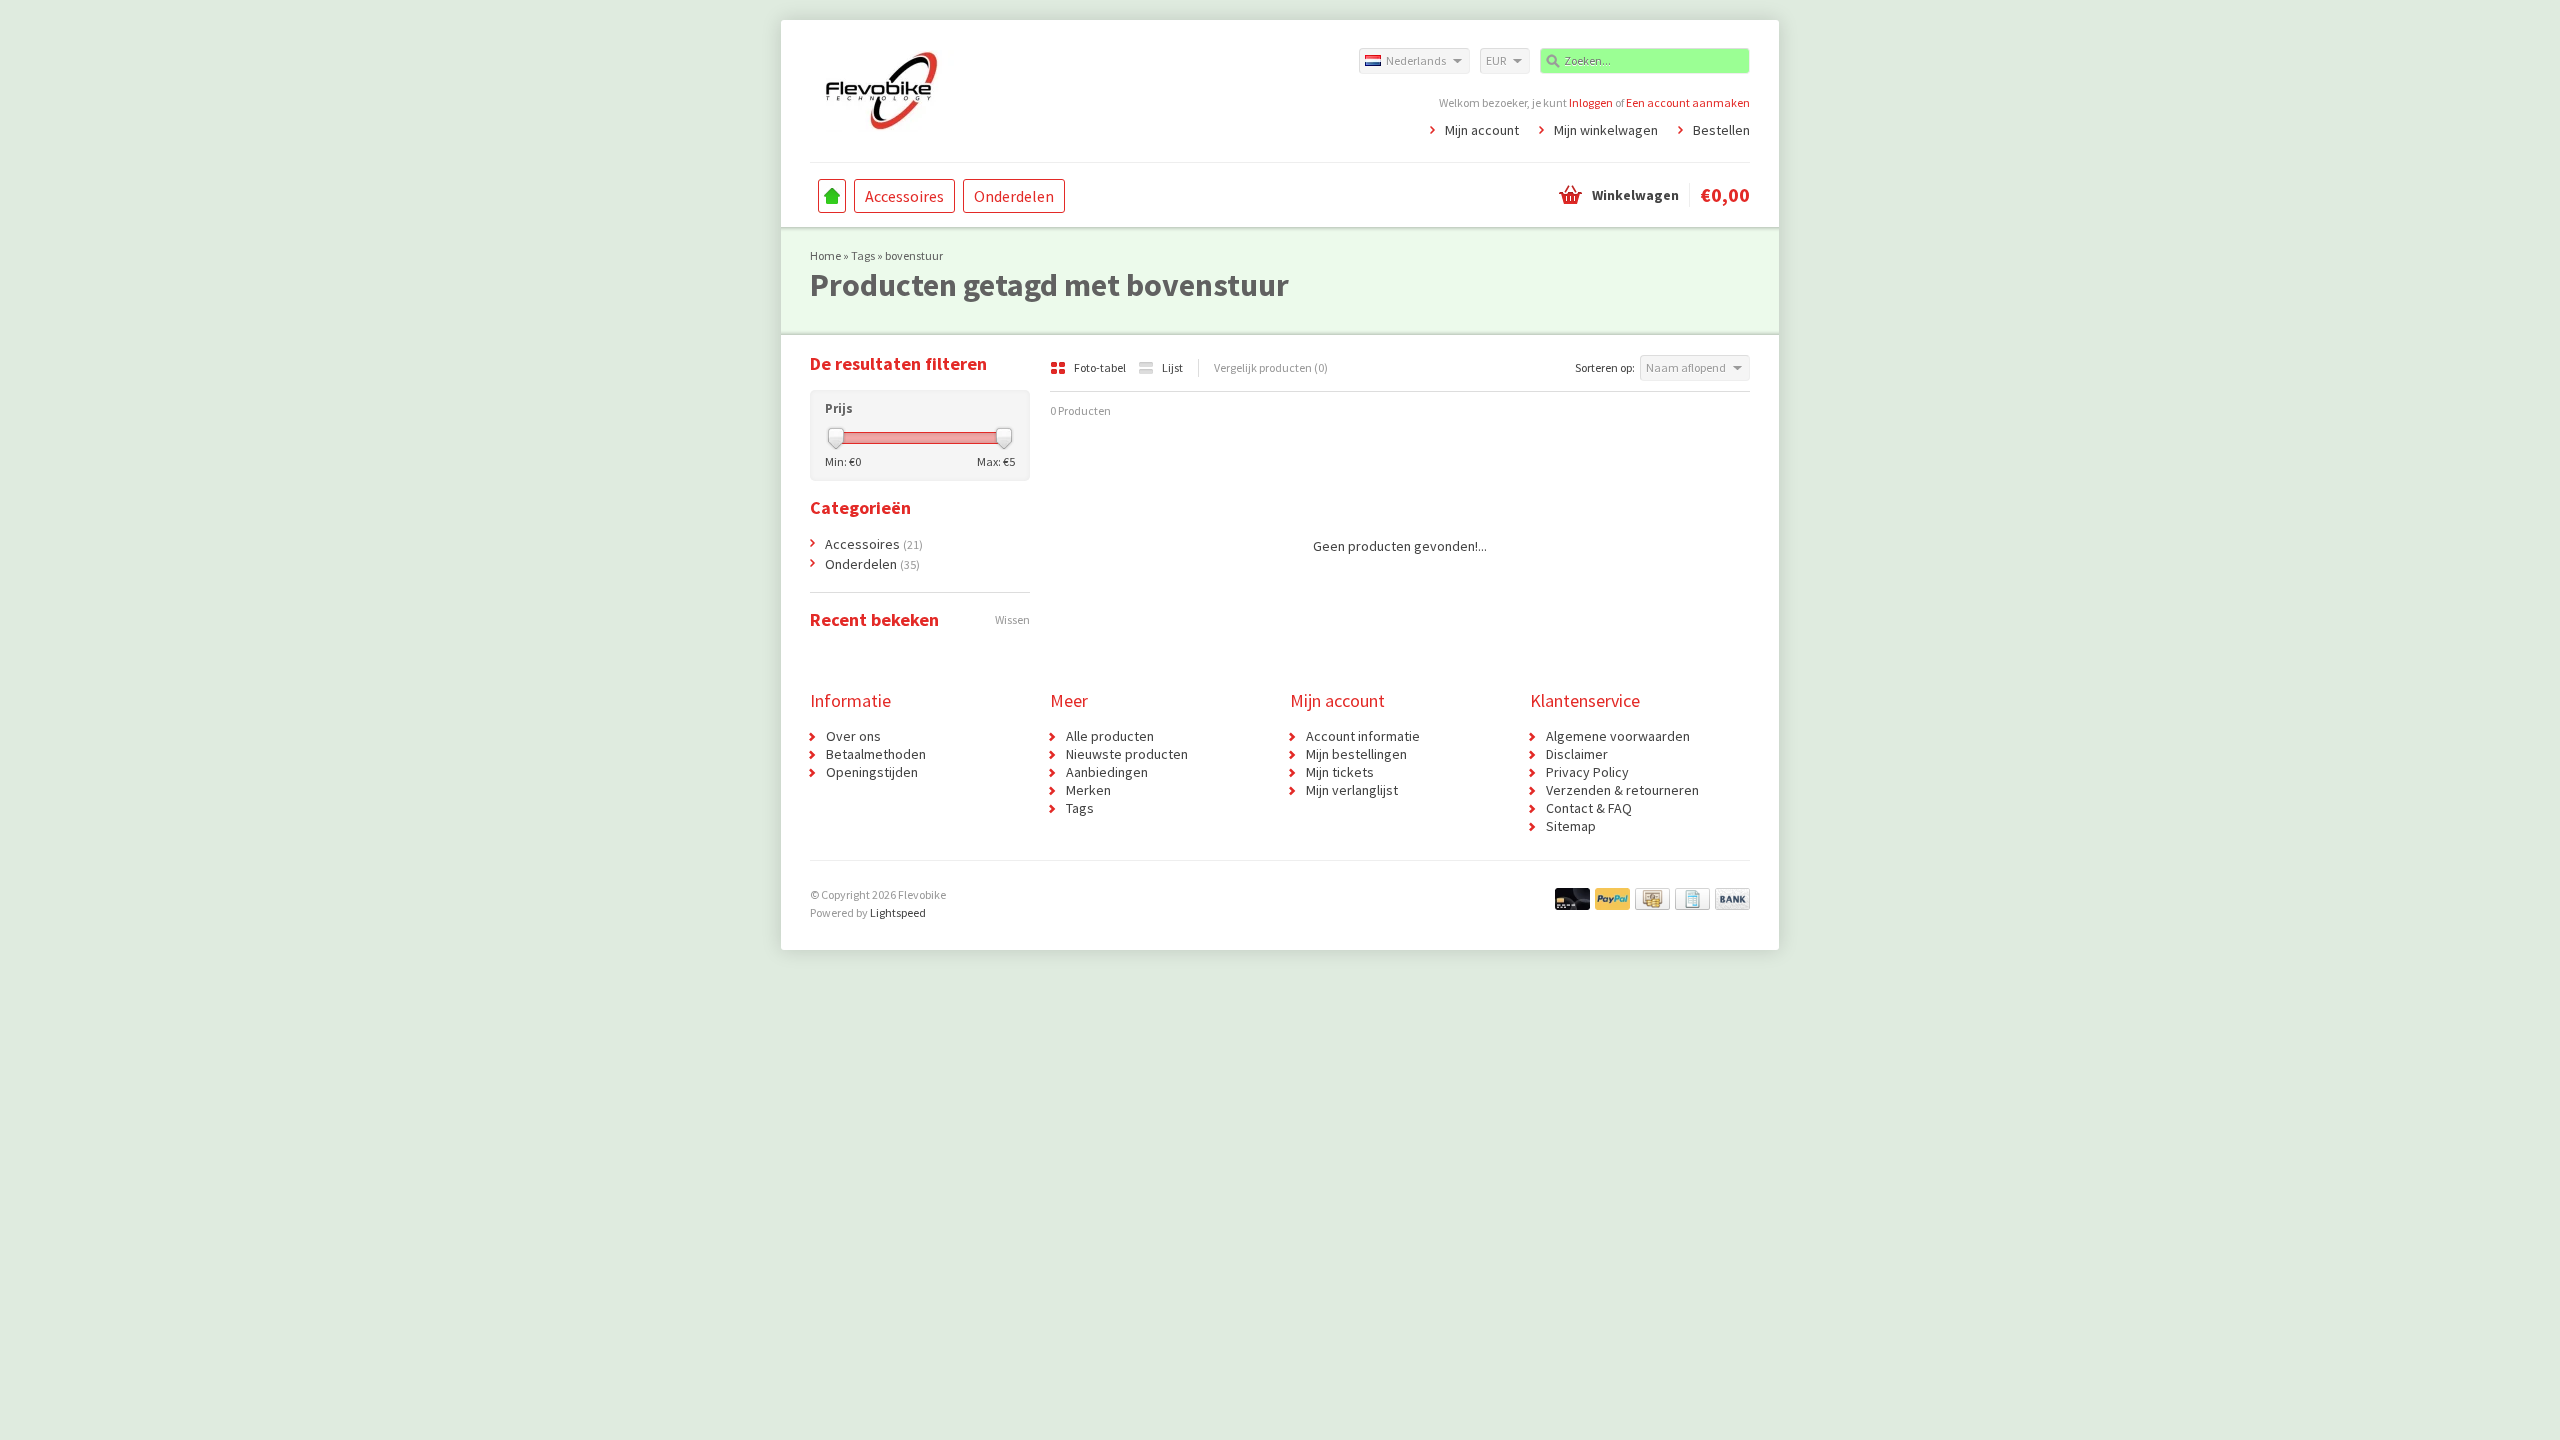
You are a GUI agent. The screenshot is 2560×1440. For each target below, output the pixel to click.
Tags (863, 255)
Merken (1088, 790)
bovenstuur (914, 255)
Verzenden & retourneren (1622, 790)
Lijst (1172, 367)
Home (832, 196)
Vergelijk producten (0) (1271, 367)
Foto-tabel (1101, 367)
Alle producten (1110, 736)
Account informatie (1363, 736)
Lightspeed (898, 912)
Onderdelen (1014, 196)
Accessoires (904, 196)
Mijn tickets (1340, 772)
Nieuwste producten (1127, 754)
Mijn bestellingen (1356, 754)
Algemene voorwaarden (1618, 736)
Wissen (1012, 619)
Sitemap (1571, 826)
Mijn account (1482, 130)
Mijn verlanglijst (1352, 790)
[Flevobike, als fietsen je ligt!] (1045, 90)
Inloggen (1591, 102)
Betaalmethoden (876, 754)
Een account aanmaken (1688, 102)
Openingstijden (872, 772)
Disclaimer (1577, 754)
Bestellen (1721, 130)
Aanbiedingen (1107, 772)
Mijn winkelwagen (1606, 130)
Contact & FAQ (1589, 808)
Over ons (853, 736)
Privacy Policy (1587, 772)
